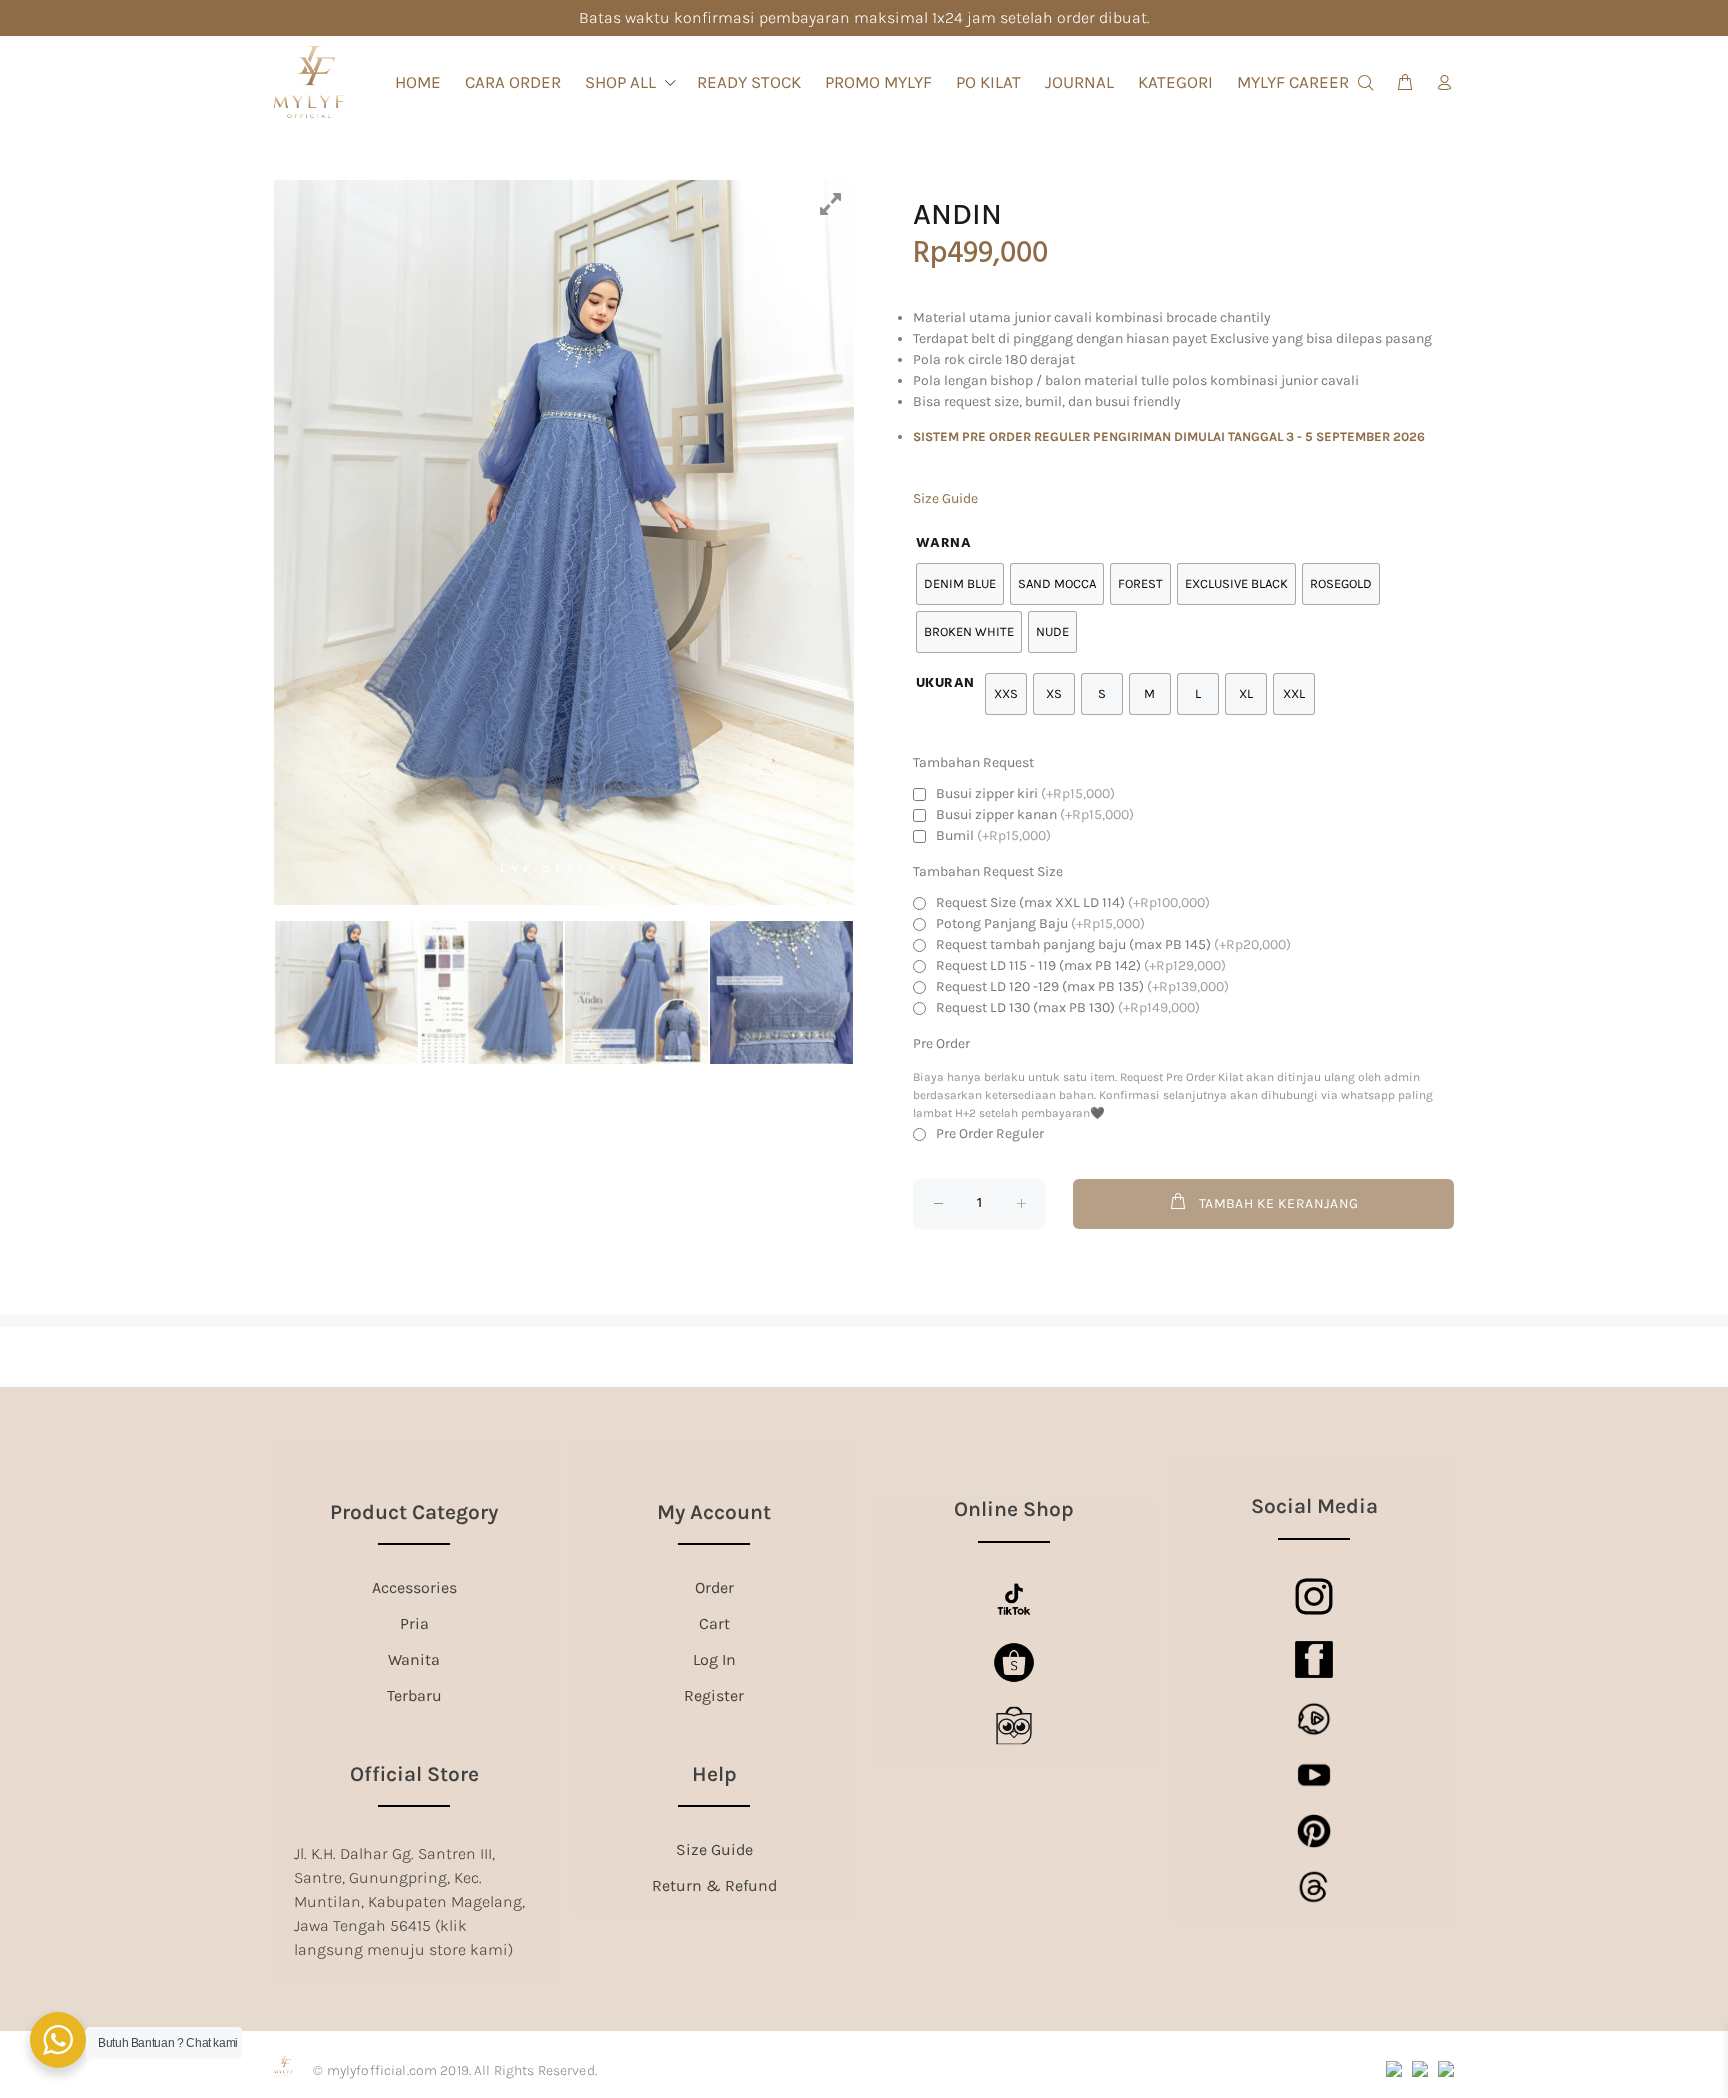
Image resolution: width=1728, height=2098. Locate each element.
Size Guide (945, 498)
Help (714, 1774)
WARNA (943, 543)
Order (714, 1587)
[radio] (1006, 694)
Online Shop (1014, 1509)
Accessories (414, 1587)
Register (714, 1695)
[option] (564, 542)
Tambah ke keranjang (1279, 1203)
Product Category (414, 1512)
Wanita (414, 1659)
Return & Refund (714, 1885)
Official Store (414, 1774)
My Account (714, 1512)
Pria (414, 1623)
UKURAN (945, 683)
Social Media (1314, 1506)
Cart (714, 1623)
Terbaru (414, 1695)
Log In (714, 1659)
